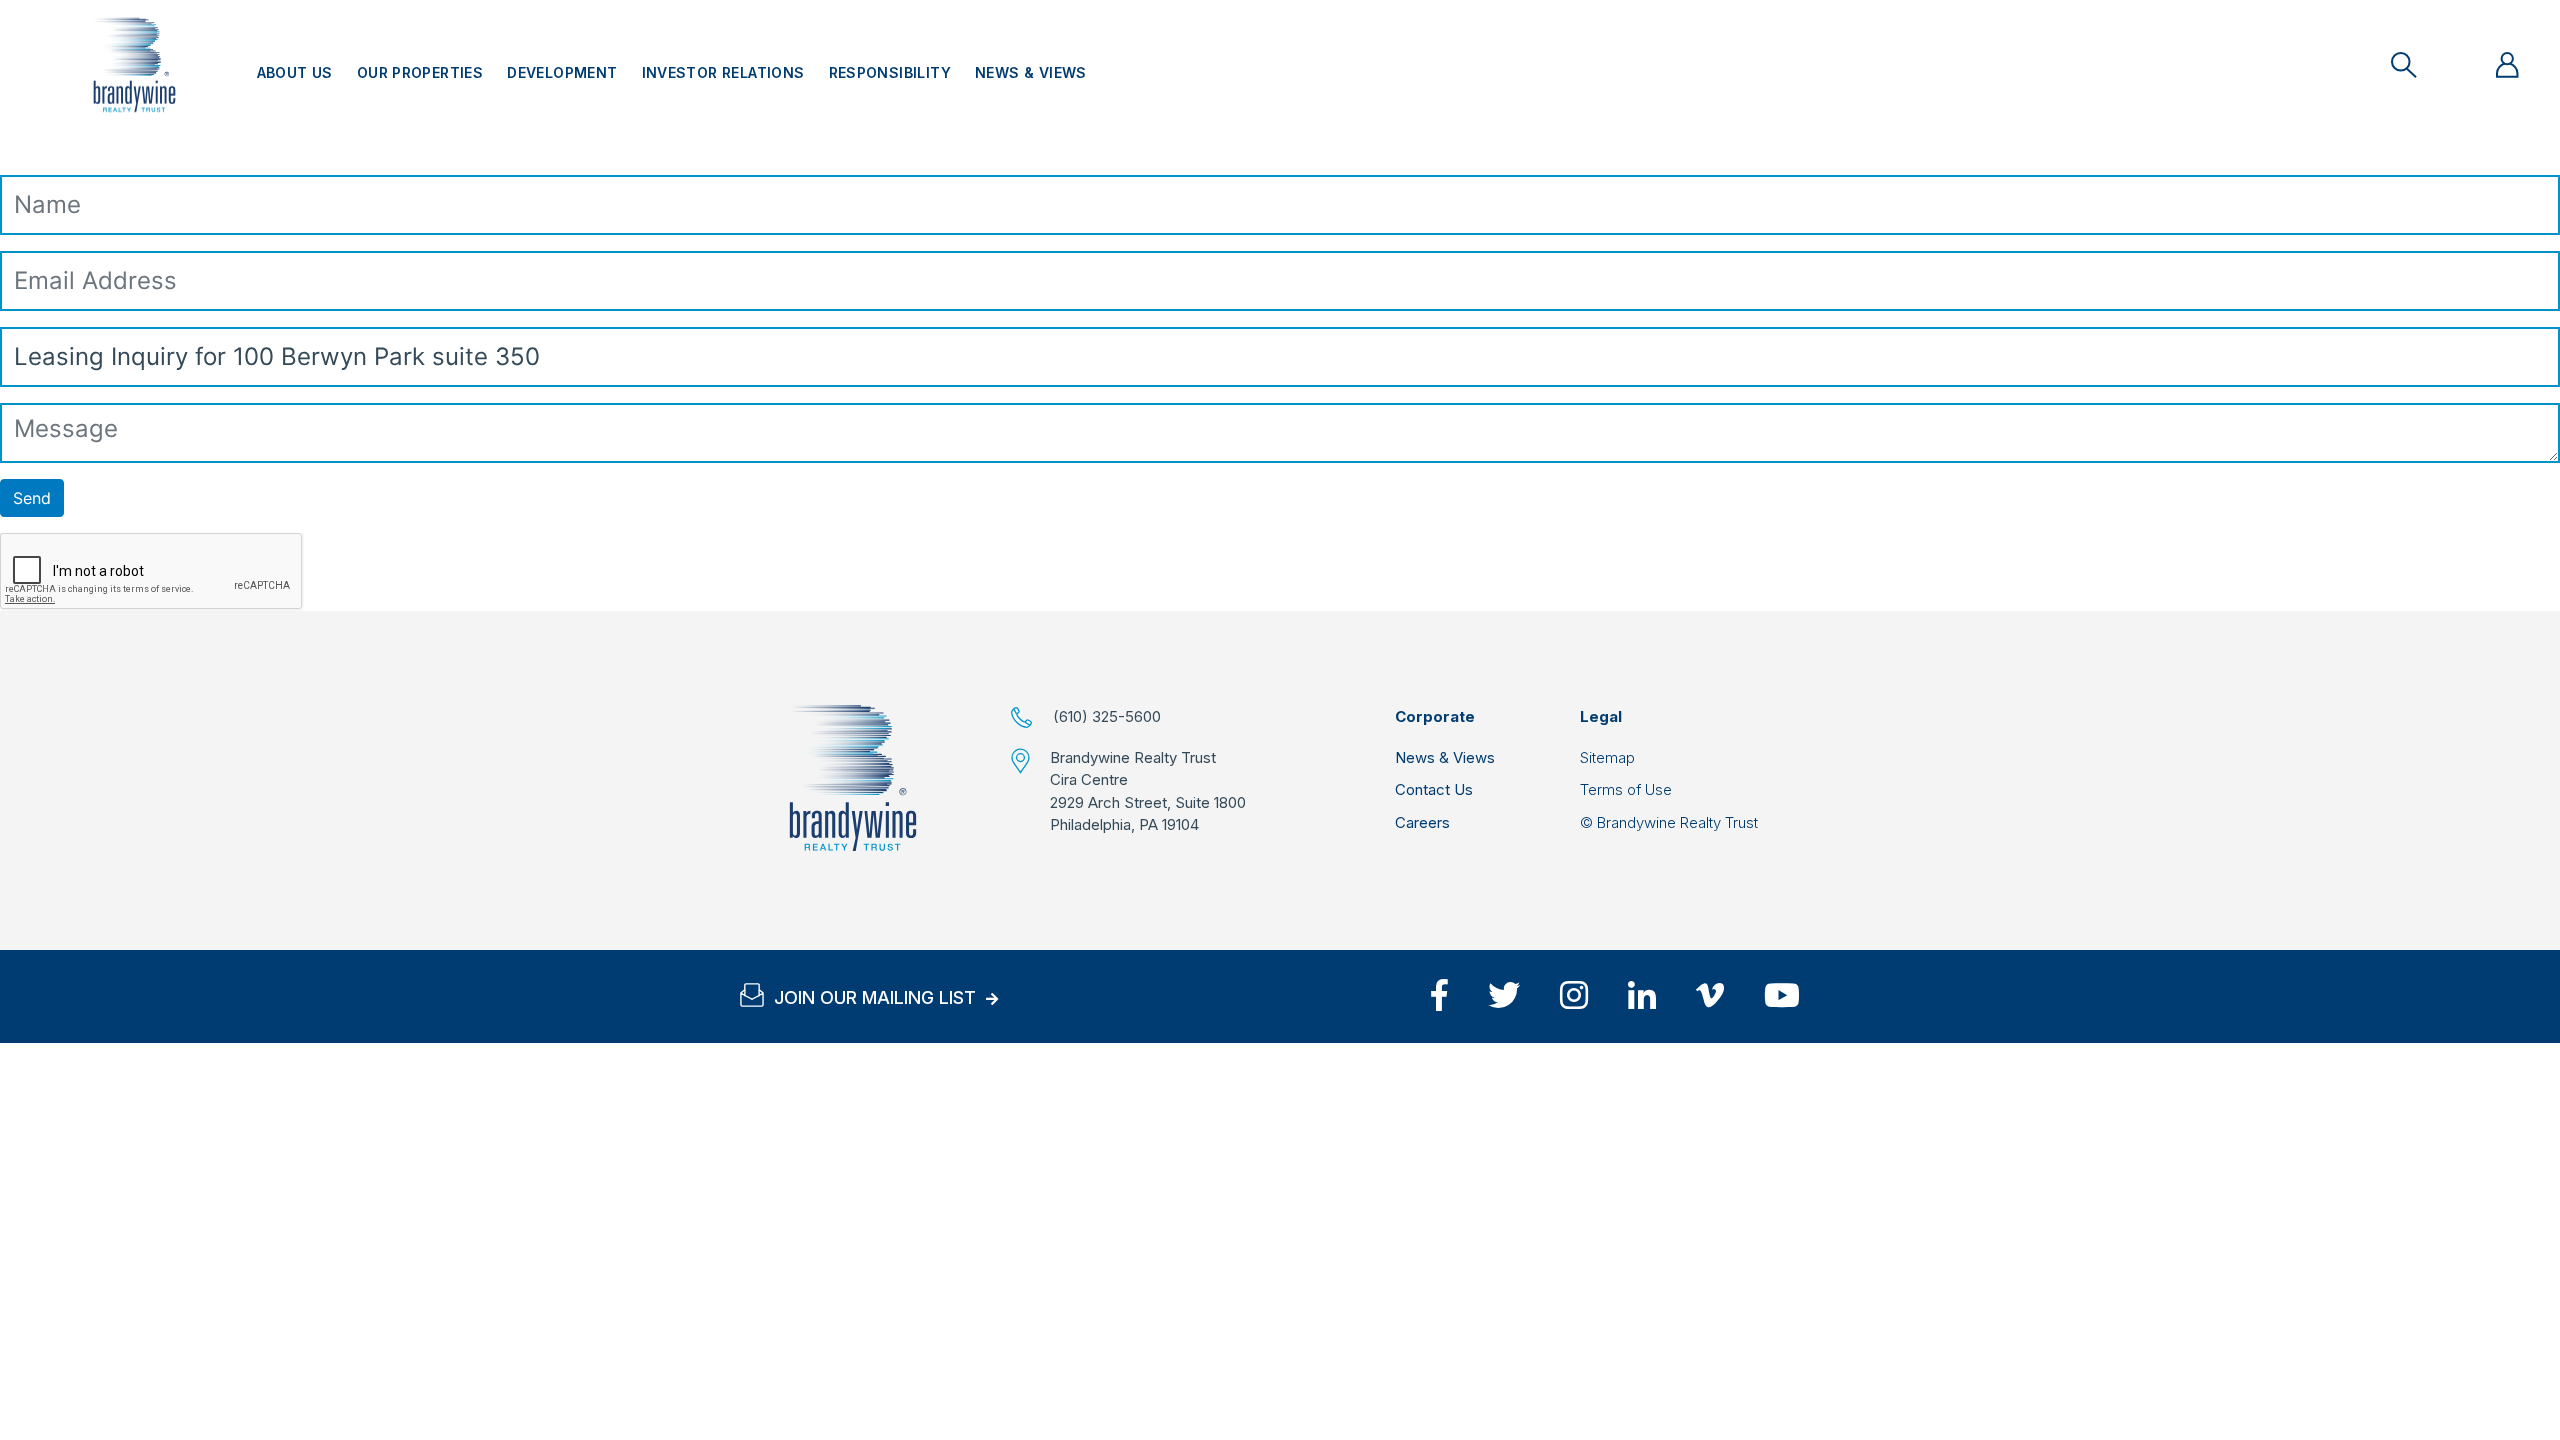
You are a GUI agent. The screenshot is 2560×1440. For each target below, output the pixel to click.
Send (32, 498)
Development (562, 72)
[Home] (853, 778)
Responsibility (890, 72)
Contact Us (1434, 789)
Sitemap (1607, 757)
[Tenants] (2507, 65)
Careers (1422, 822)
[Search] (2404, 65)
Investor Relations (723, 72)
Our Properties (420, 72)
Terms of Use (1626, 789)
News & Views (1031, 72)
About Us (295, 72)
